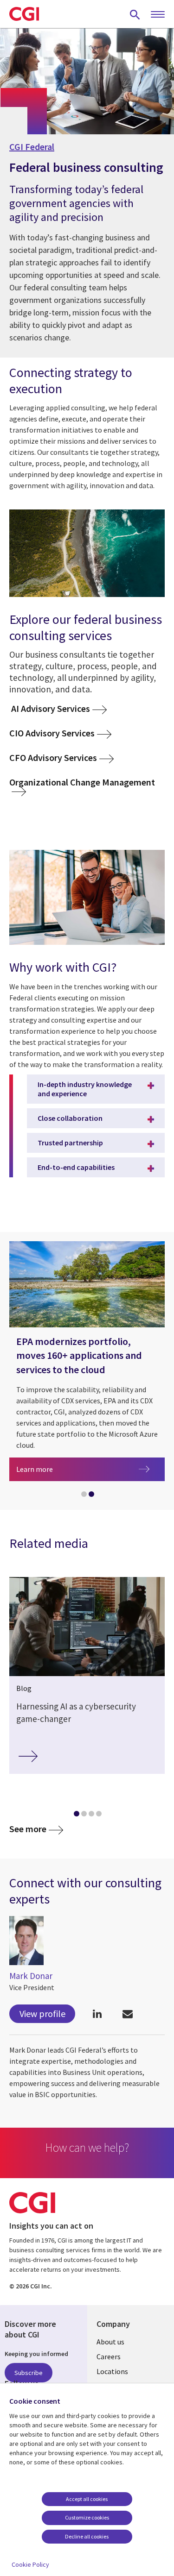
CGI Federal (32, 147)
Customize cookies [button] (87, 2517)
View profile (42, 2014)
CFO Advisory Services (53, 757)
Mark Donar (31, 1976)
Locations (112, 2371)
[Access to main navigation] (158, 15)
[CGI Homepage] (24, 14)
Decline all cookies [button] (87, 2536)
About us (110, 2342)
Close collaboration (70, 1118)
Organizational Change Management (83, 782)
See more (28, 1829)
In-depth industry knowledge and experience (85, 1089)
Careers (109, 2356)
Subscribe (29, 2373)
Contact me (127, 2014)
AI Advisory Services (50, 708)
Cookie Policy (30, 2564)
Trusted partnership (70, 1143)
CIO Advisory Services (52, 733)
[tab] (84, 1496)
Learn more (90, 1469)
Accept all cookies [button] (87, 2499)
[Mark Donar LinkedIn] (97, 2014)
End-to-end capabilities (76, 1167)
